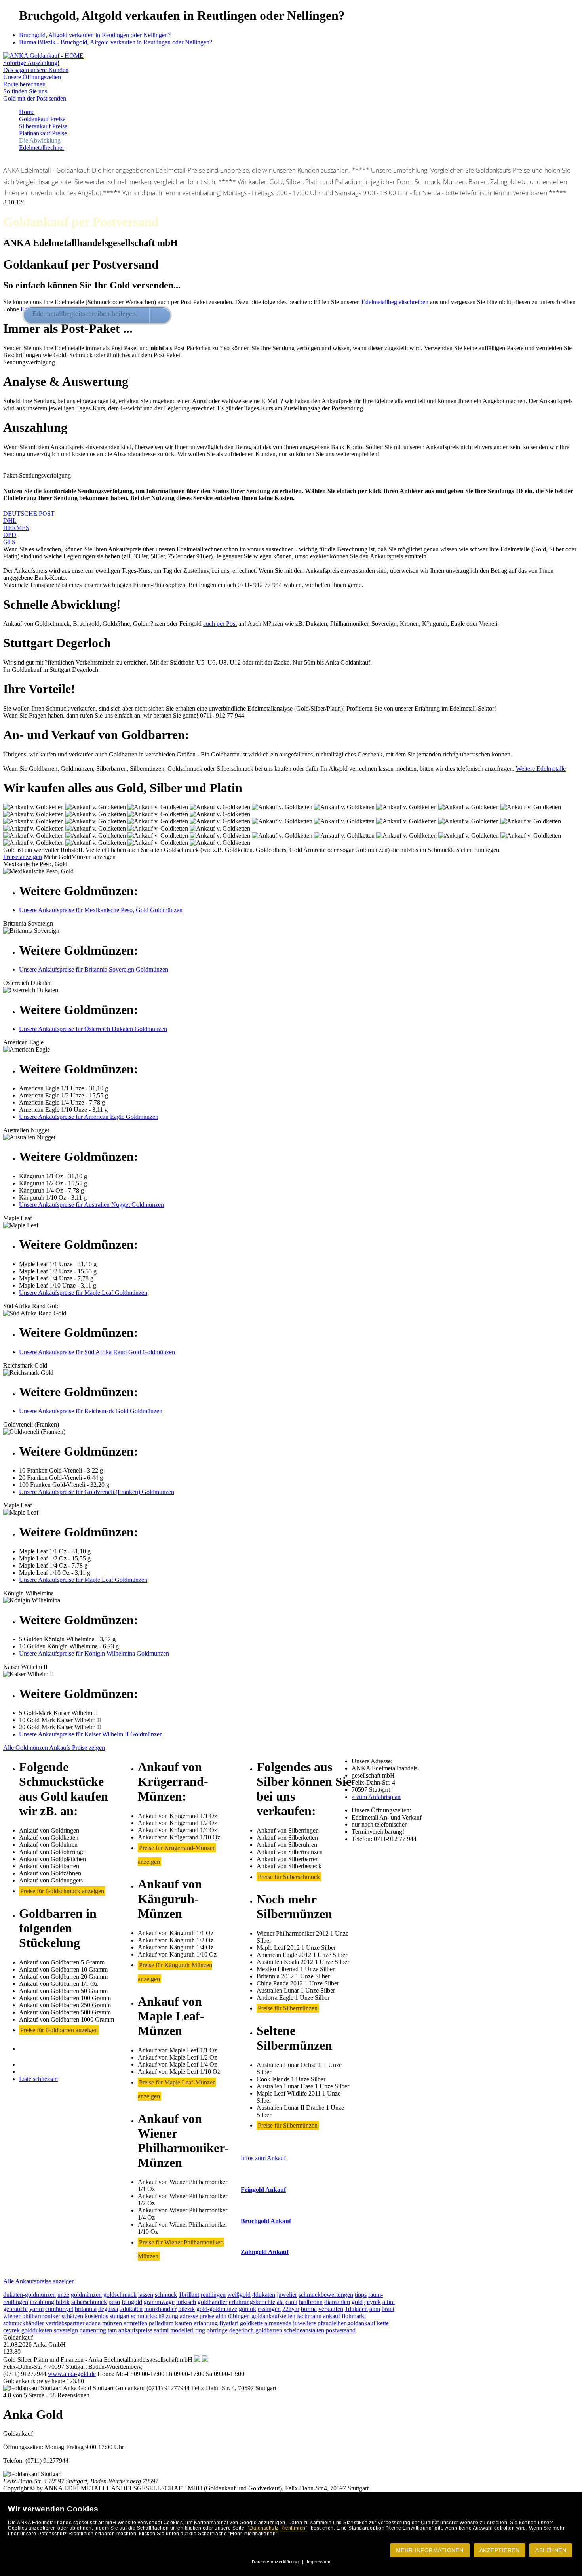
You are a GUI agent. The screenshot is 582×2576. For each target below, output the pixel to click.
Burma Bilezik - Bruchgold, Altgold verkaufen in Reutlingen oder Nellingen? (116, 42)
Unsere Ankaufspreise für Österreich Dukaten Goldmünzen (93, 1029)
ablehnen (551, 2550)
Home (27, 112)
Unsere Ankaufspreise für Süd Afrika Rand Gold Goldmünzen (97, 1352)
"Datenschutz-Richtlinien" (278, 2528)
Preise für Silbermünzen (288, 2008)
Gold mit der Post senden (35, 98)
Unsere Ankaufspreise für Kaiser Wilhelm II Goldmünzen (91, 1734)
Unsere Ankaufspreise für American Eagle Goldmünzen (89, 1117)
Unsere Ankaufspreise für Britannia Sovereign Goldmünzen (94, 969)
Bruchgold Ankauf (266, 2221)
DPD (10, 535)
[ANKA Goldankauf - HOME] (43, 56)
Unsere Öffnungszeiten (32, 77)
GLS (9, 542)
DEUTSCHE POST (29, 513)
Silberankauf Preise (43, 126)
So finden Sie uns (25, 91)
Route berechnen (24, 84)
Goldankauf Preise (42, 119)
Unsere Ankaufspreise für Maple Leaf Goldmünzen (83, 1293)
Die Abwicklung (40, 140)
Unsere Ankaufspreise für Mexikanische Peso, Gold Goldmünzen (101, 910)
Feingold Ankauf (263, 2190)
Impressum (319, 2562)
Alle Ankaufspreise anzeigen (39, 2281)
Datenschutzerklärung (275, 2562)
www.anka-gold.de (72, 2374)
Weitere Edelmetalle (541, 769)
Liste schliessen (38, 2079)
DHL (10, 521)
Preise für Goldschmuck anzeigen (62, 1891)
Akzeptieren (500, 2550)
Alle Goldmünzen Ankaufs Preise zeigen (54, 1748)
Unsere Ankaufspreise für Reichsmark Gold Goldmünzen (91, 1411)
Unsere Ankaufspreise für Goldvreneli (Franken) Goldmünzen (97, 1492)
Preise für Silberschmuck (289, 1877)
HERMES (16, 528)
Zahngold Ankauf (265, 2252)
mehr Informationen (430, 2550)
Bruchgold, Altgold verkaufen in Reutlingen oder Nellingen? (95, 35)
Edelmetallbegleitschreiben (395, 302)
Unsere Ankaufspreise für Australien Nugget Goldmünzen (91, 1205)
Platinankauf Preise (43, 133)
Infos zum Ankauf (263, 2158)
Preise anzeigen (23, 857)
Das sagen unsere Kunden (36, 70)
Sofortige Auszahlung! (31, 63)
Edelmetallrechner (42, 148)
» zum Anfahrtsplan (376, 1797)
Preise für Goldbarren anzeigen (59, 2030)
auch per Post (220, 624)
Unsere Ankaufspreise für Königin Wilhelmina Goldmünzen (94, 1653)
